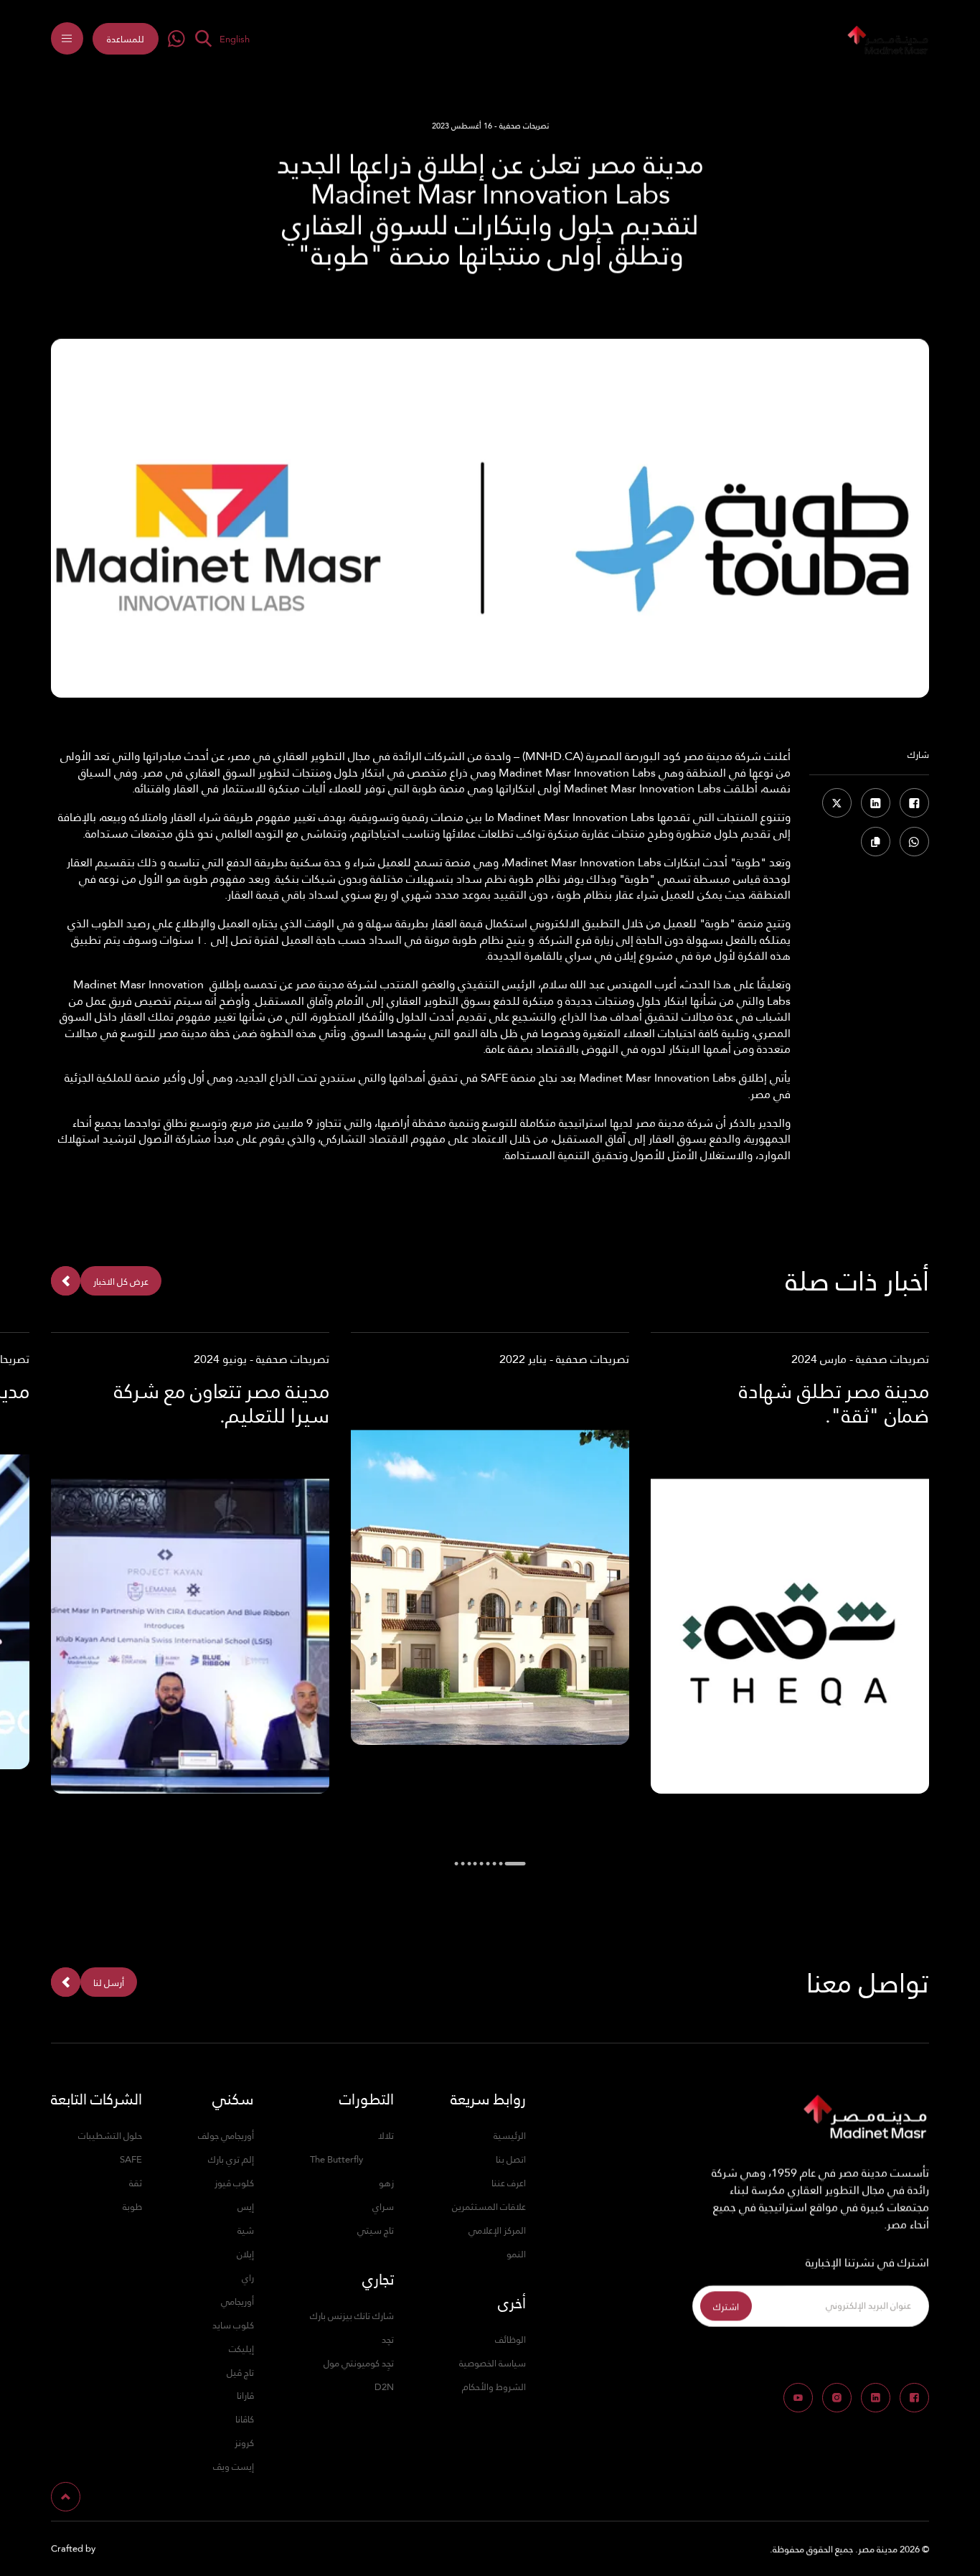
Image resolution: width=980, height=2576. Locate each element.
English (235, 39)
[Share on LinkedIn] (876, 803)
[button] (126, 39)
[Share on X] (837, 803)
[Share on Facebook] (914, 803)
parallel (115, 2549)
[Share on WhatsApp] (914, 842)
